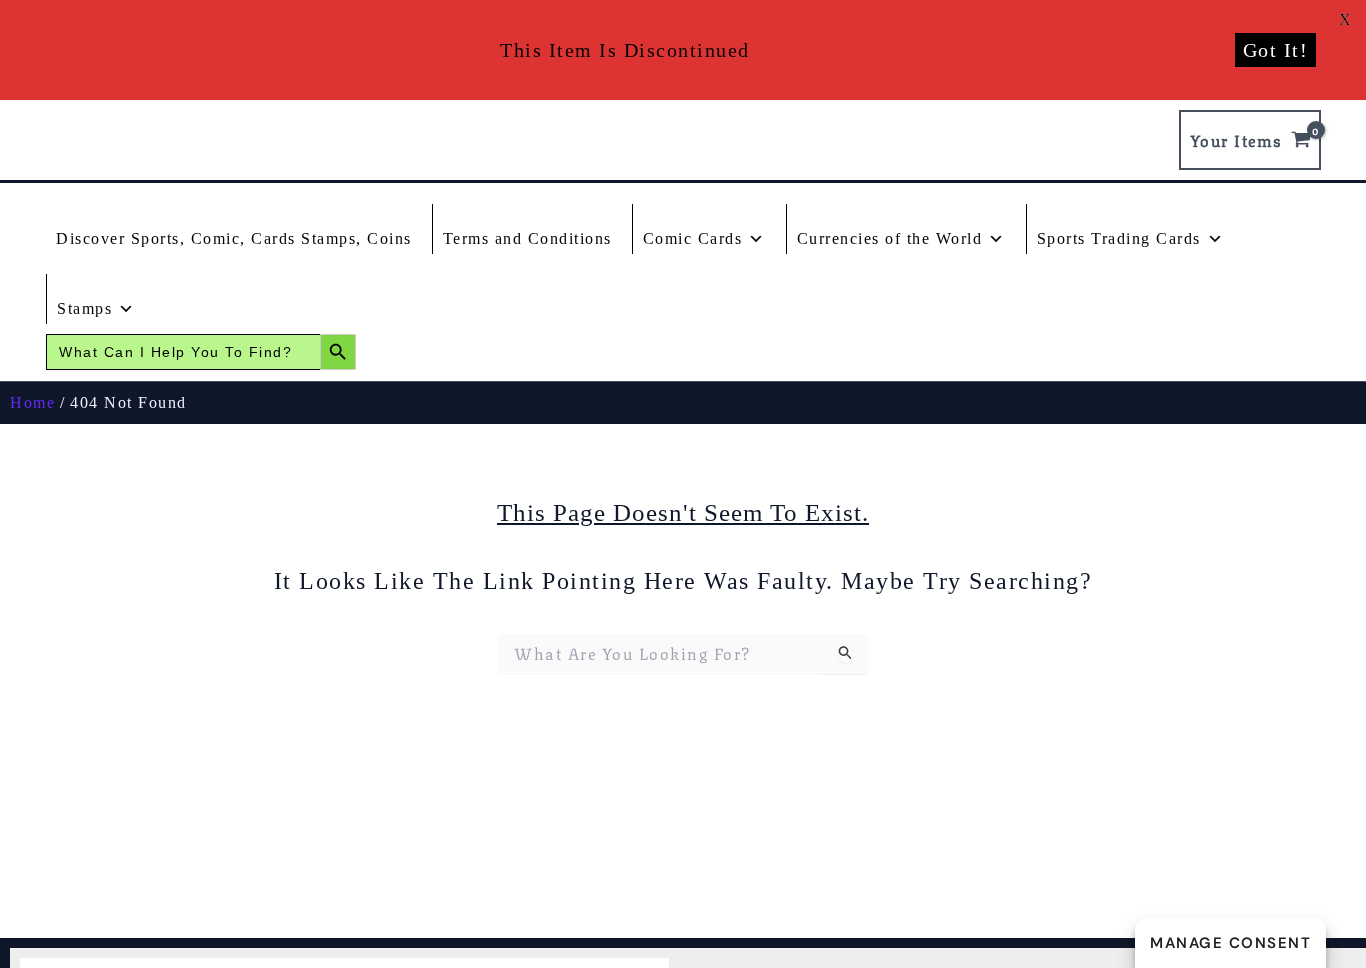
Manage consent (1230, 943)
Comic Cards (693, 238)
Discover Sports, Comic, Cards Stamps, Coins (234, 238)
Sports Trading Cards (1119, 238)
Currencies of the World (890, 238)
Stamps (84, 308)
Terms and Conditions (527, 238)
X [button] (1346, 19)
